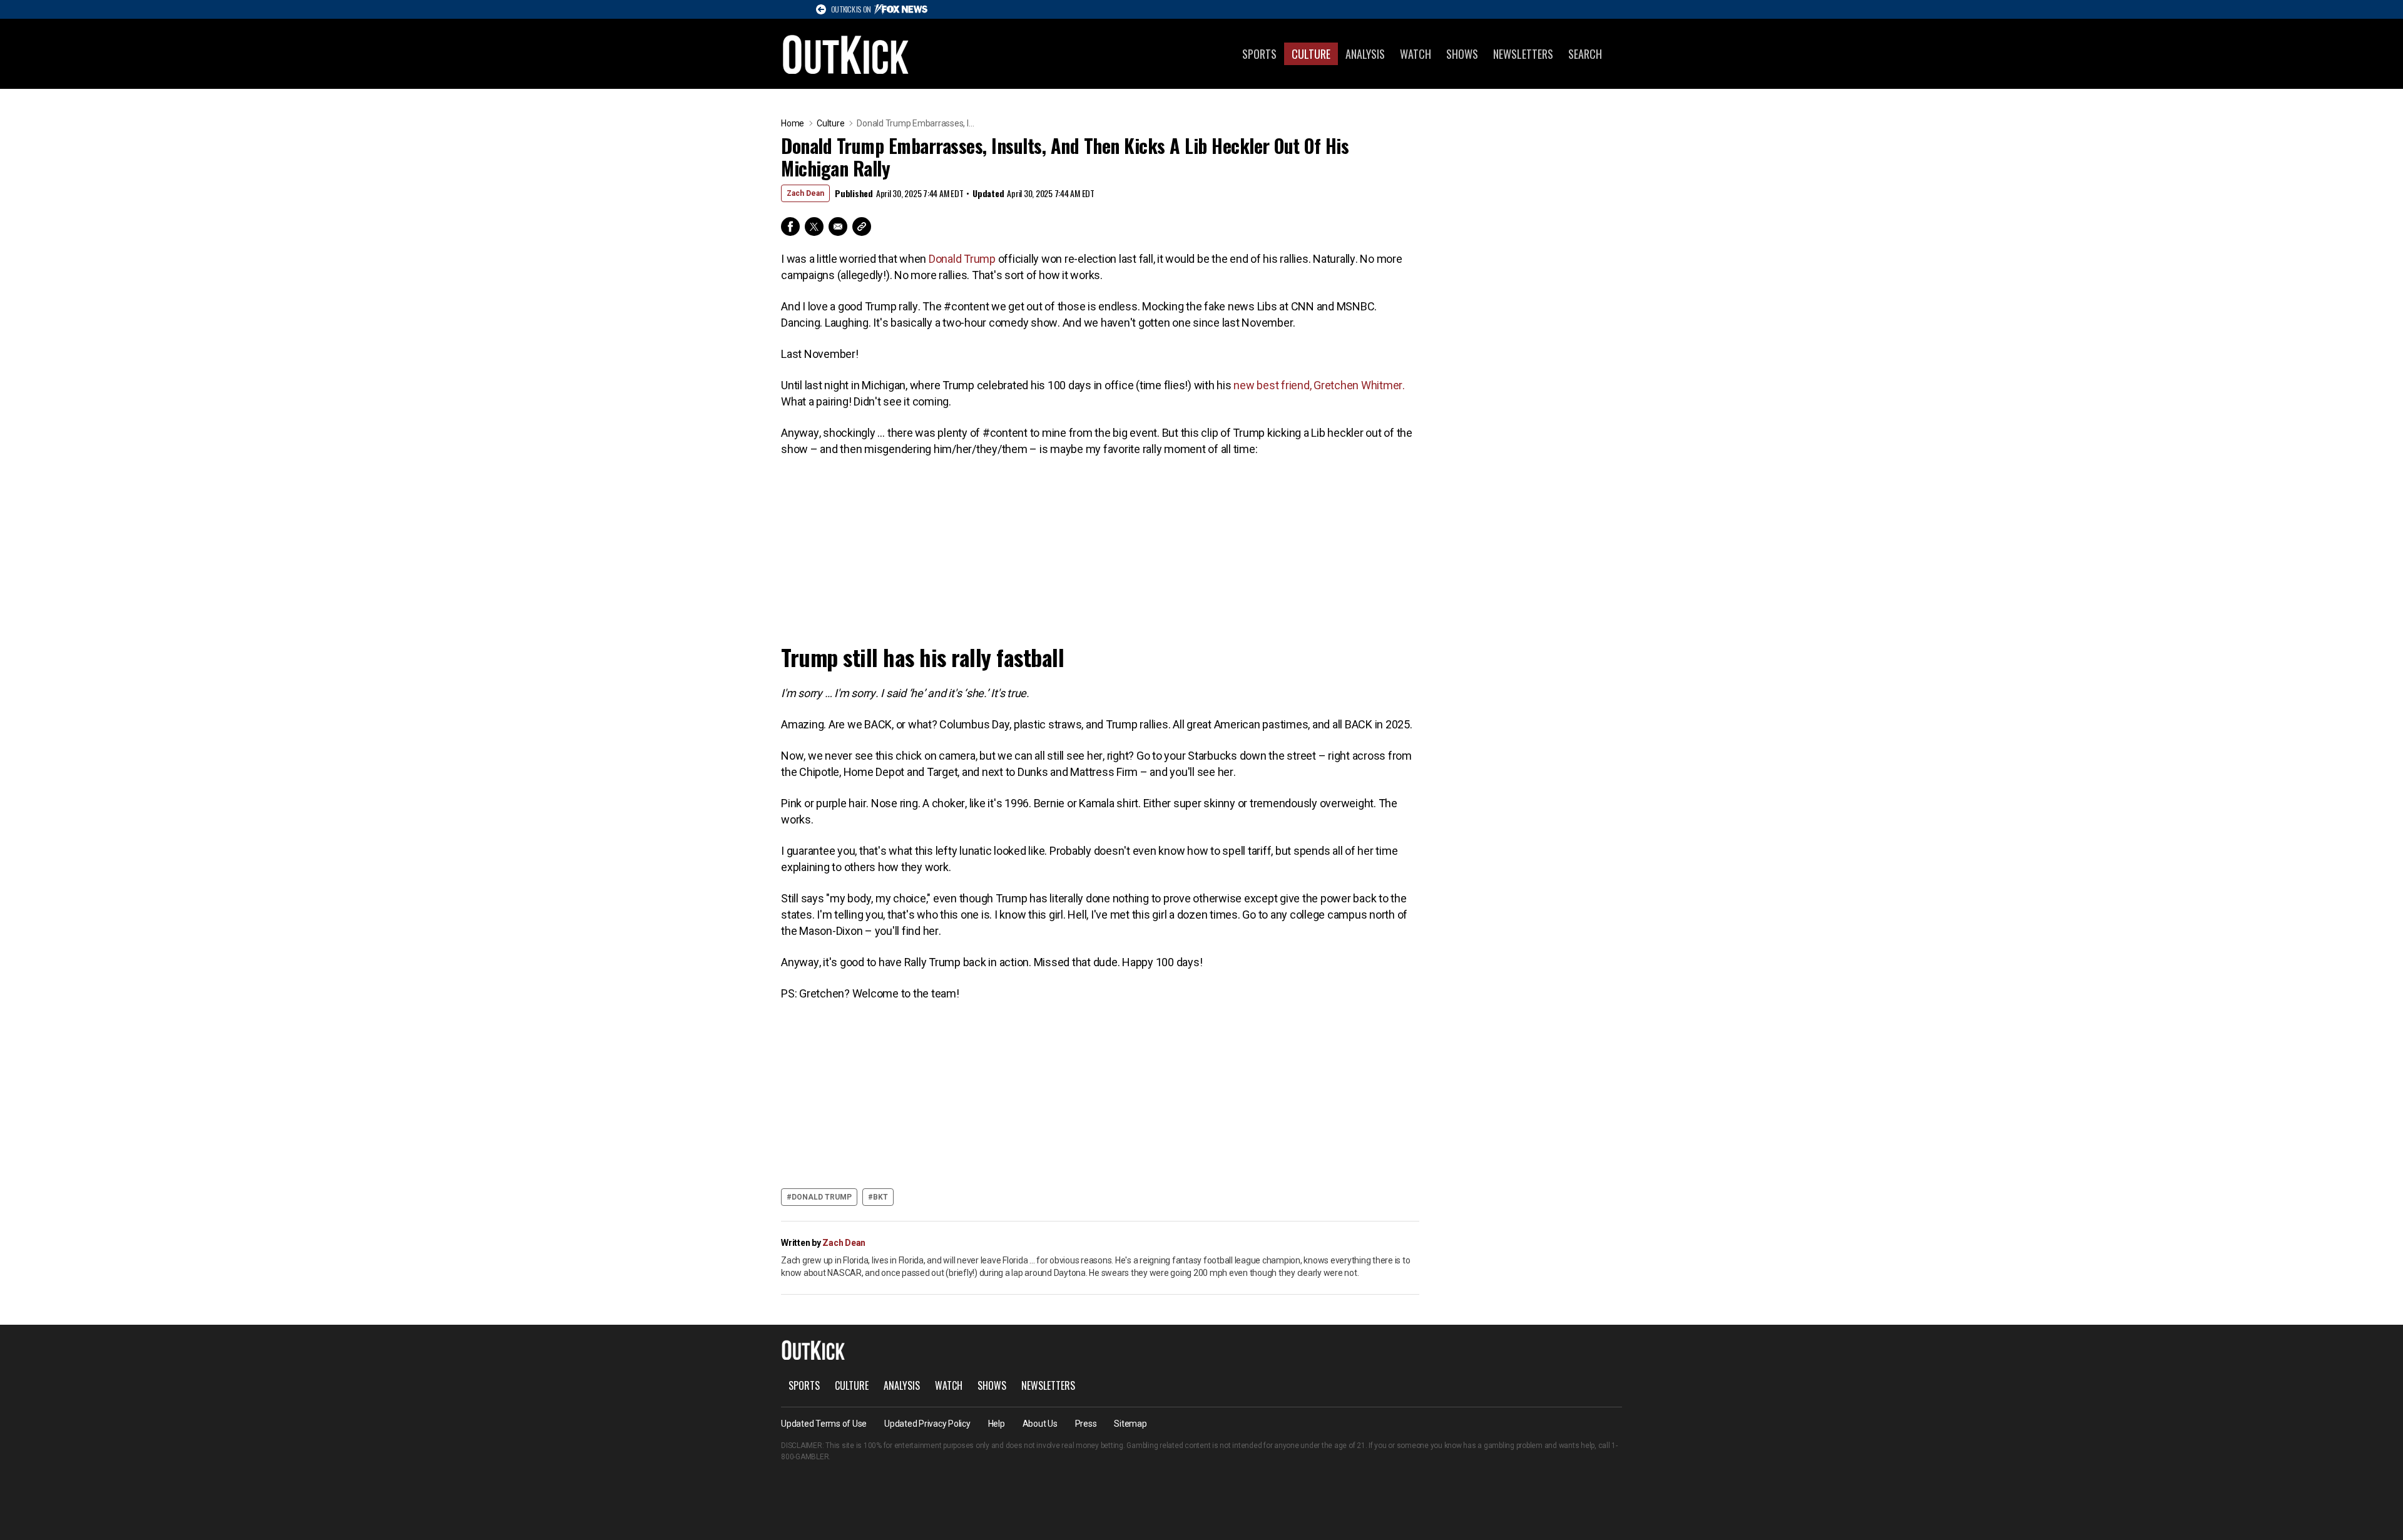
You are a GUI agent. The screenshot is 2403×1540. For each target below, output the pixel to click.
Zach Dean (805, 193)
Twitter (814, 227)
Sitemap (1130, 1424)
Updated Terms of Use (824, 1424)
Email (838, 227)
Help (997, 1424)
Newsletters (1523, 54)
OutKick (846, 54)
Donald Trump (962, 259)
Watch (1416, 54)
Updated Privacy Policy (927, 1424)
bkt (880, 1197)
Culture (1311, 54)
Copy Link (862, 227)
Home (793, 123)
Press (1086, 1424)
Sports (1259, 54)
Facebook (790, 227)
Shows (1462, 54)
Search (1585, 54)
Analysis (1365, 54)
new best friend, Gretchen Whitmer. (1319, 385)
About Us (1040, 1424)
